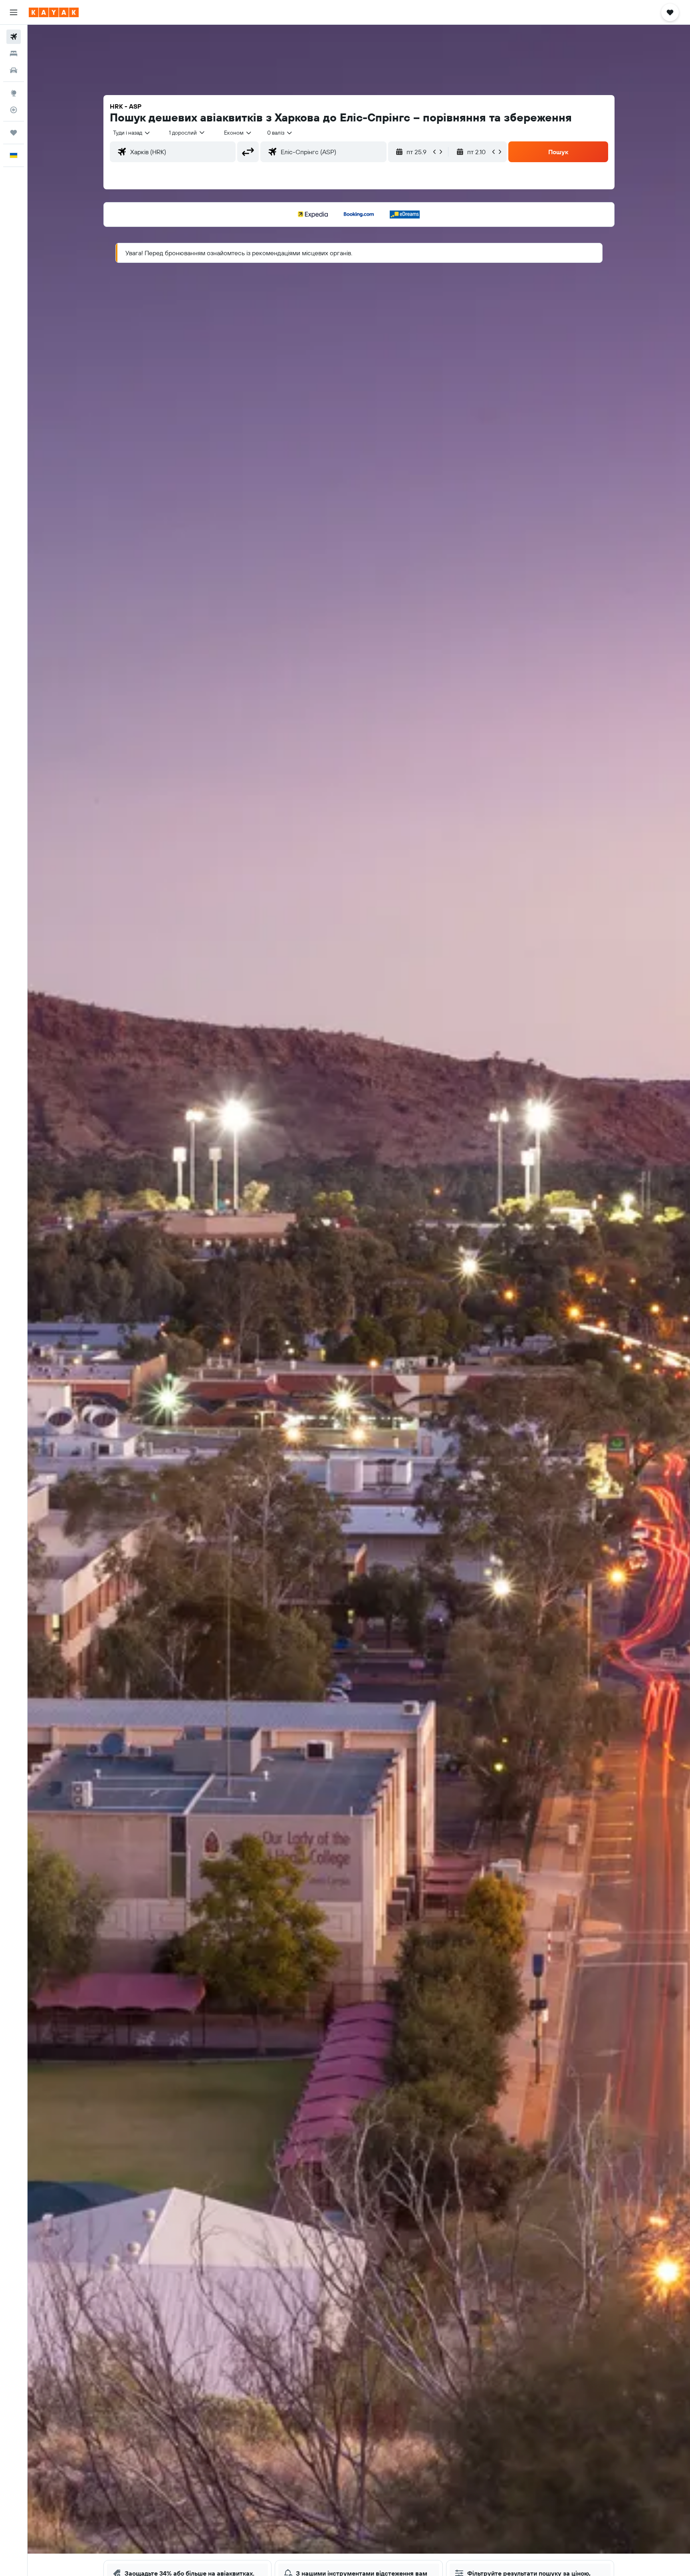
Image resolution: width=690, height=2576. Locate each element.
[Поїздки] (14, 133)
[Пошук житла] (14, 54)
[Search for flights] (14, 37)
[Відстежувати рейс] (14, 110)
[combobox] (132, 133)
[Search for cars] (14, 70)
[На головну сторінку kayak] (54, 12)
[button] (14, 12)
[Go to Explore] (14, 93)
